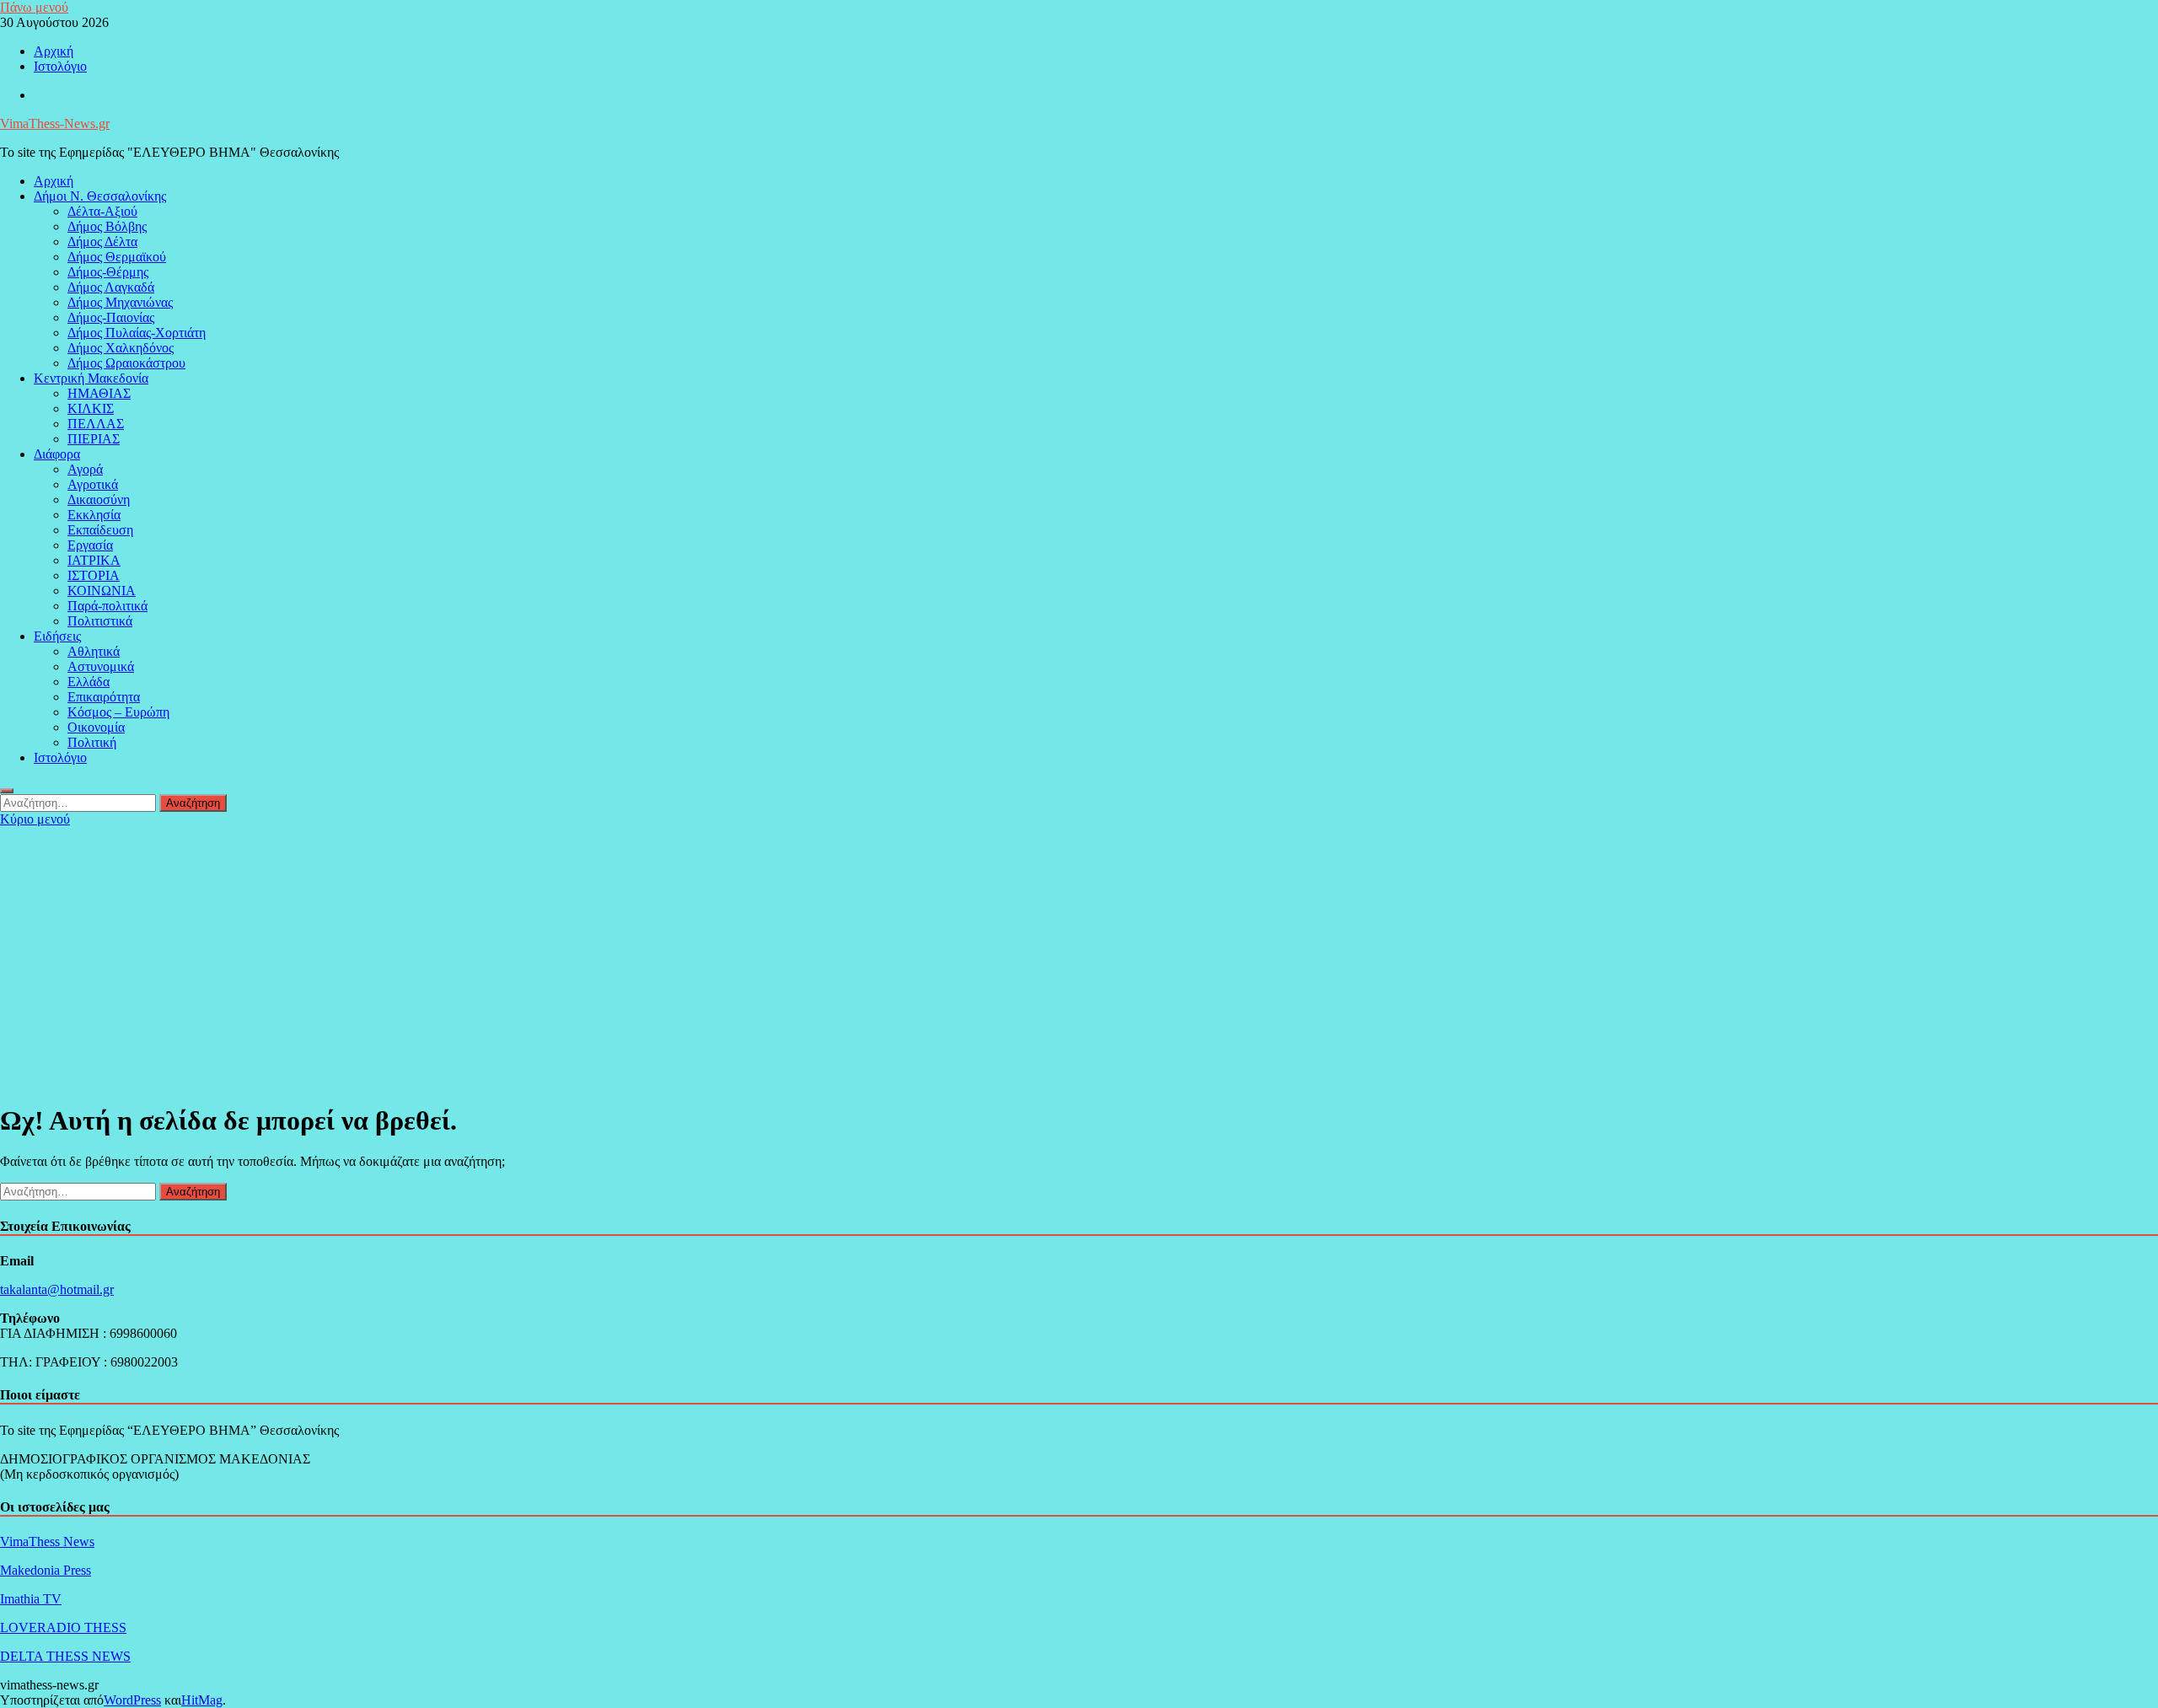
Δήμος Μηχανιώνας (120, 302)
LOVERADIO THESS (63, 1627)
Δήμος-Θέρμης (108, 272)
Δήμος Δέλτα (102, 242)
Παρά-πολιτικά (107, 606)
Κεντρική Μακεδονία (91, 378)
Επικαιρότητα (104, 697)
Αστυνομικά (101, 666)
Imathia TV (31, 1599)
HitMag (202, 1700)
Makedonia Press (46, 1570)
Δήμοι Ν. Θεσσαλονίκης (100, 196)
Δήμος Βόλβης (107, 226)
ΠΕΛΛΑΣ (96, 424)
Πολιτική (92, 742)
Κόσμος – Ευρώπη (118, 712)
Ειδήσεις (57, 636)
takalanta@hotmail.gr (57, 1289)
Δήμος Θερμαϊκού (117, 257)
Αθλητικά (94, 651)
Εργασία (90, 545)
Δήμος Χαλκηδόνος (121, 348)
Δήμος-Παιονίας (111, 317)
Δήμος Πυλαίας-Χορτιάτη (137, 333)
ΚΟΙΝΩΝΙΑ (102, 591)
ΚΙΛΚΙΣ (91, 408)
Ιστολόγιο (60, 66)
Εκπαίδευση (100, 530)
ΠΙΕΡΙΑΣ (94, 439)
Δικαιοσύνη (99, 500)
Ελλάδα (89, 682)
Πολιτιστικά (100, 621)
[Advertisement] (1079, 953)
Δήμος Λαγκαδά (111, 287)
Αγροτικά (93, 484)
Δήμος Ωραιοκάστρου (126, 363)
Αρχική (54, 51)
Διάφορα (57, 454)
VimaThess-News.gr (55, 124)
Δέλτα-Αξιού (102, 211)
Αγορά (85, 469)
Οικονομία (96, 727)
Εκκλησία (94, 515)
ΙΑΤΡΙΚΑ (94, 560)
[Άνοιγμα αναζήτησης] (7, 791)
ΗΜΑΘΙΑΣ (99, 393)
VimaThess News (47, 1541)
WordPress (132, 1700)
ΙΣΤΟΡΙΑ (94, 575)
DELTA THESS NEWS (65, 1656)
